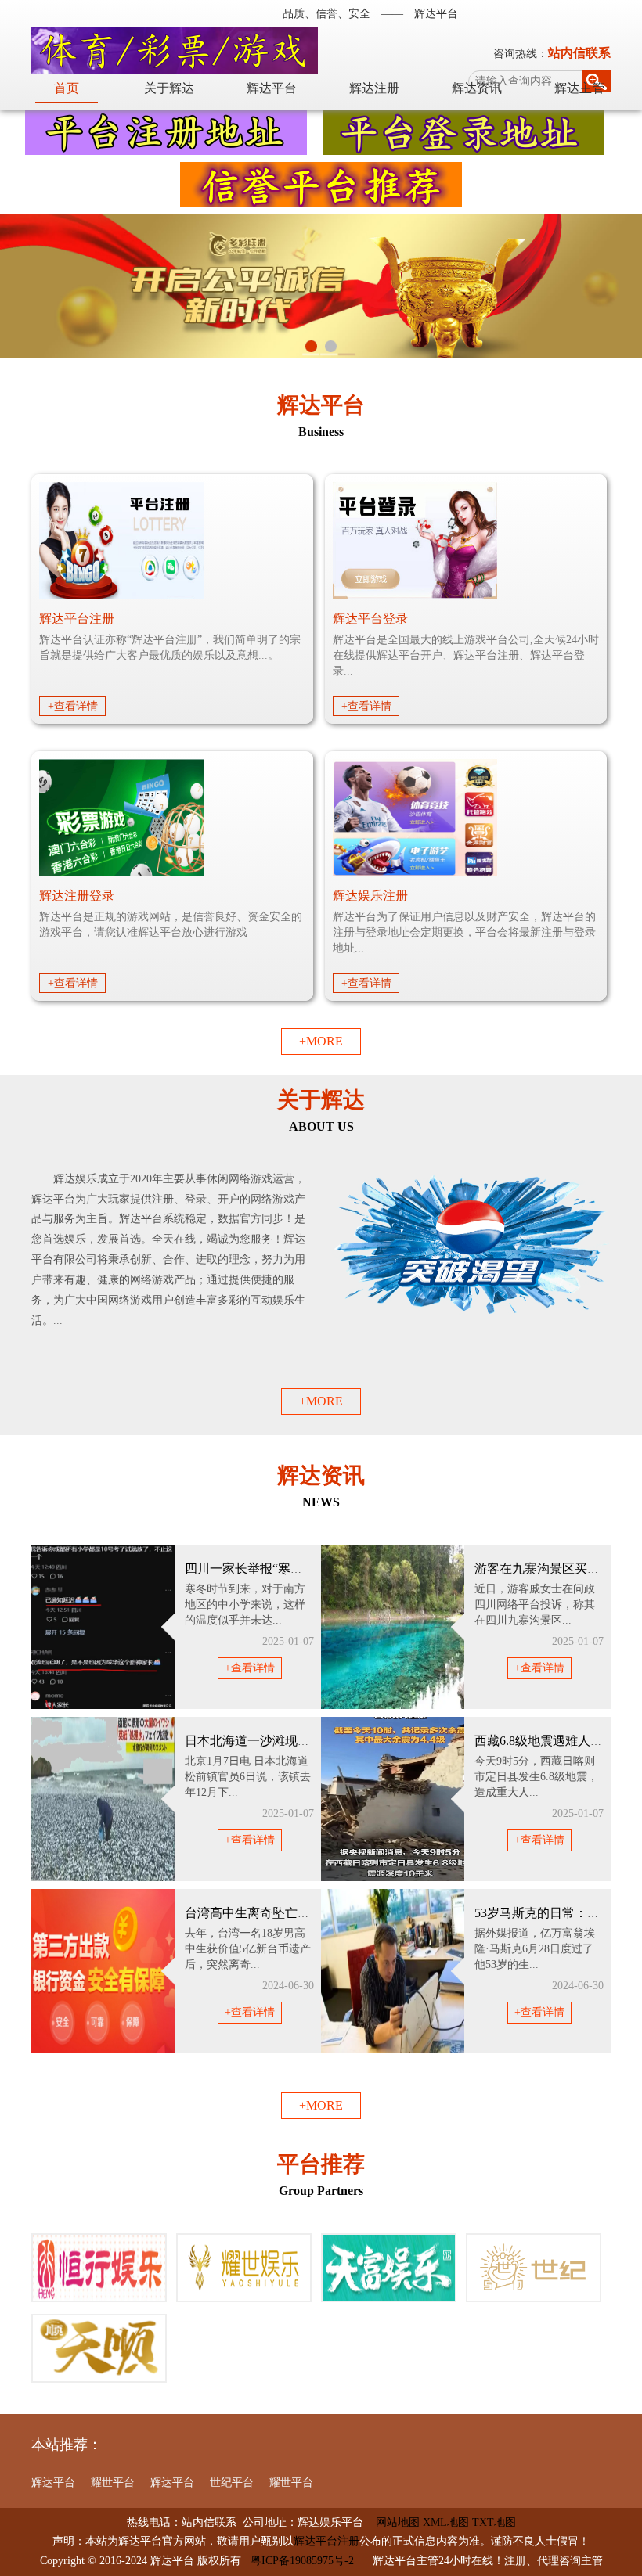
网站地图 (391, 2522)
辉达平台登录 (370, 619)
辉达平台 (272, 88)
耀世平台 (113, 2482)
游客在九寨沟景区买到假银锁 (556, 1569)
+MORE (321, 1041)
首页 (67, 88)
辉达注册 (374, 88)
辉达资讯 (477, 88)
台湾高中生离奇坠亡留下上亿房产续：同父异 (310, 1913)
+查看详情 (73, 706)
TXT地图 (494, 2522)
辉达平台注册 (77, 619)
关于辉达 (169, 88)
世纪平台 (232, 2482)
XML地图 (446, 2522)
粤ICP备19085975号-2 (302, 2561)
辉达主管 (579, 88)
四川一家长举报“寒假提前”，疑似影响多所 (303, 1569)
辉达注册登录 (77, 896)
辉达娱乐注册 (370, 896)
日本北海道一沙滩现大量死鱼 (266, 1741)
